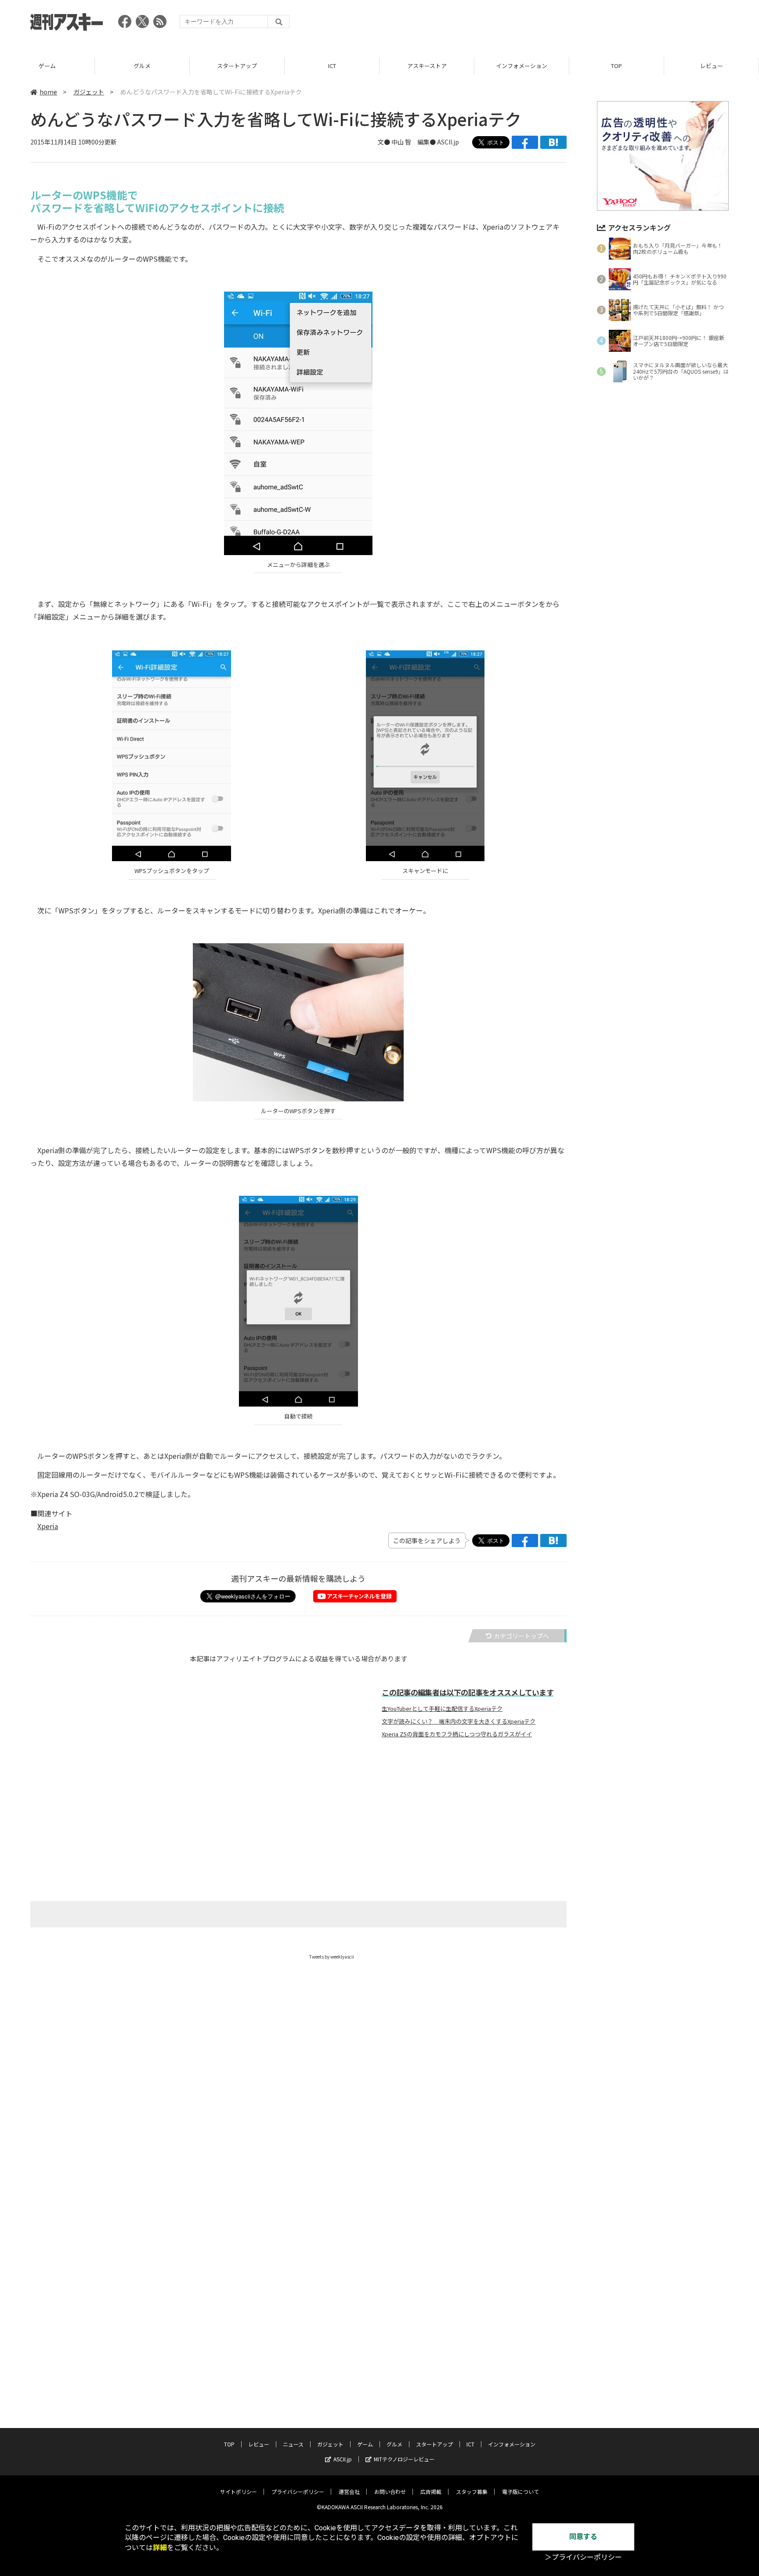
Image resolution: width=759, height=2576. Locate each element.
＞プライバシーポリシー (583, 2557)
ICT (332, 66)
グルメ (142, 66)
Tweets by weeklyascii (332, 1957)
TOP (616, 66)
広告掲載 (431, 2491)
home (48, 92)
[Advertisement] (569, 24)
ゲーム (47, 66)
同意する (583, 2537)
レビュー (712, 66)
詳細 (160, 2548)
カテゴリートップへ (521, 1636)
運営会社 (349, 2491)
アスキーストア (427, 66)
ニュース (293, 2444)
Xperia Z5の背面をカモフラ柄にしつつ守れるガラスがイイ (457, 1734)
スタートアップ (237, 66)
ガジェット (89, 92)
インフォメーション (522, 66)
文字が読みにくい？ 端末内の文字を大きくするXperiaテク (459, 1721)
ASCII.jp (343, 2459)
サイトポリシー (239, 2491)
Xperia (48, 1526)
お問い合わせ (390, 2491)
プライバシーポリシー (298, 2491)
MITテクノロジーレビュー (404, 2459)
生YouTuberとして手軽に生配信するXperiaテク (442, 1709)
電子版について (520, 2491)
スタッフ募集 (472, 2491)
